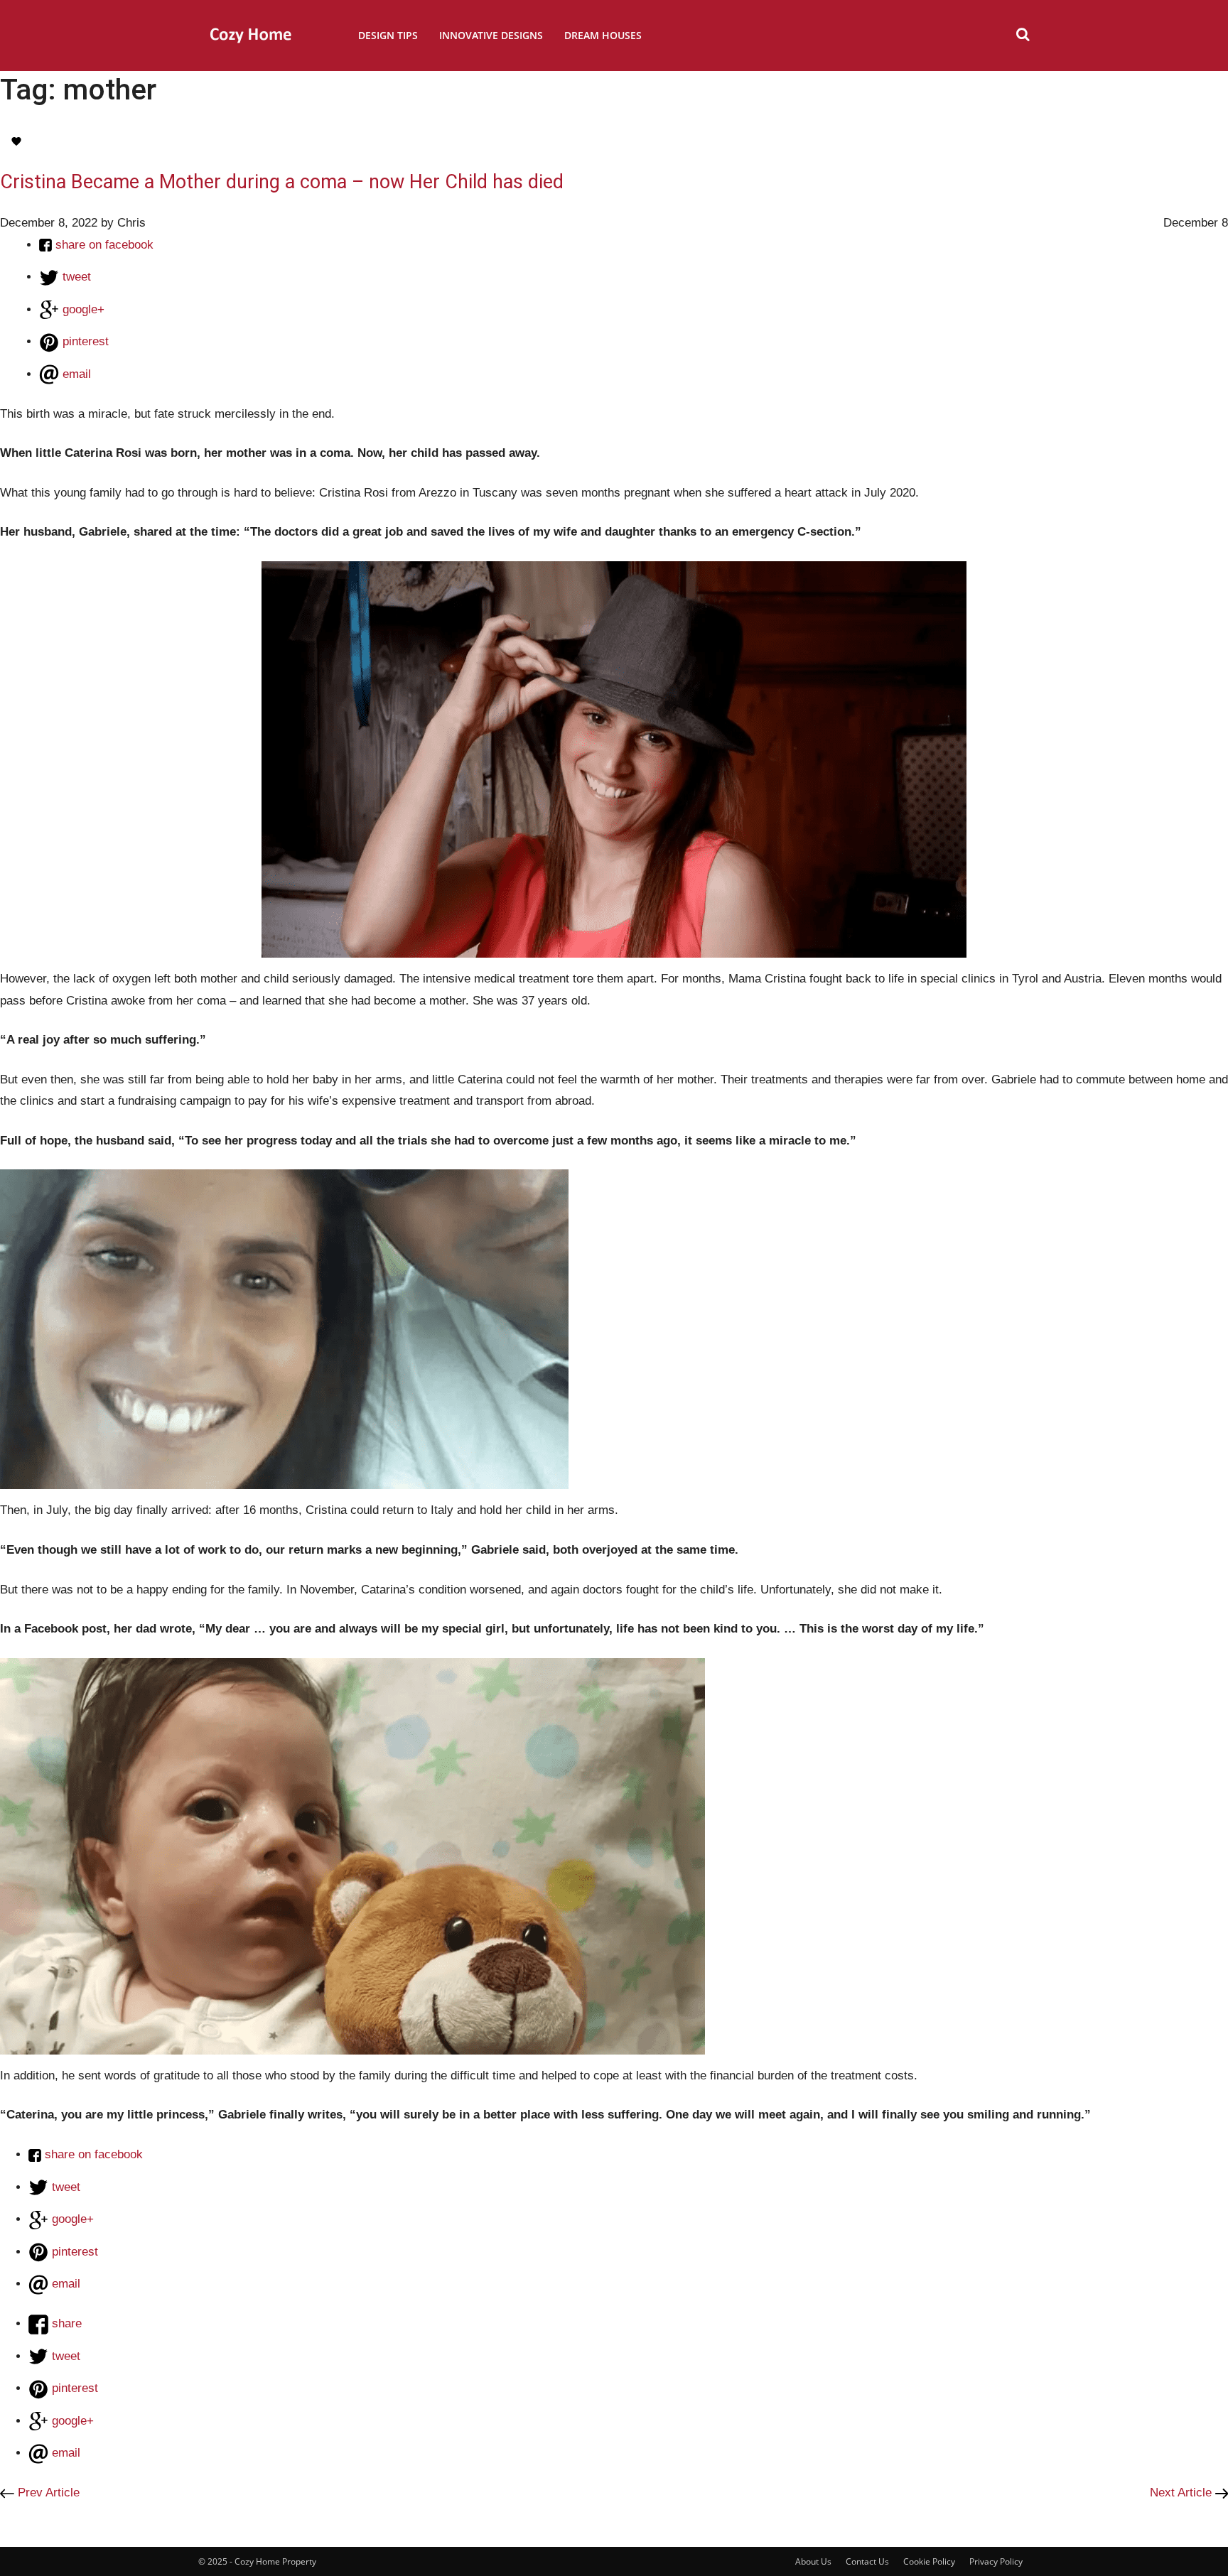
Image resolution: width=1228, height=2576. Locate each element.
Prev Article (47, 2493)
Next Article (1183, 2493)
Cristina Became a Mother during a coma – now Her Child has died (282, 182)
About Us (813, 2561)
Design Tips (388, 35)
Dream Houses (603, 35)
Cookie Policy (929, 2561)
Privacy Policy (996, 2561)
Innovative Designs (491, 35)
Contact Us (867, 2561)
